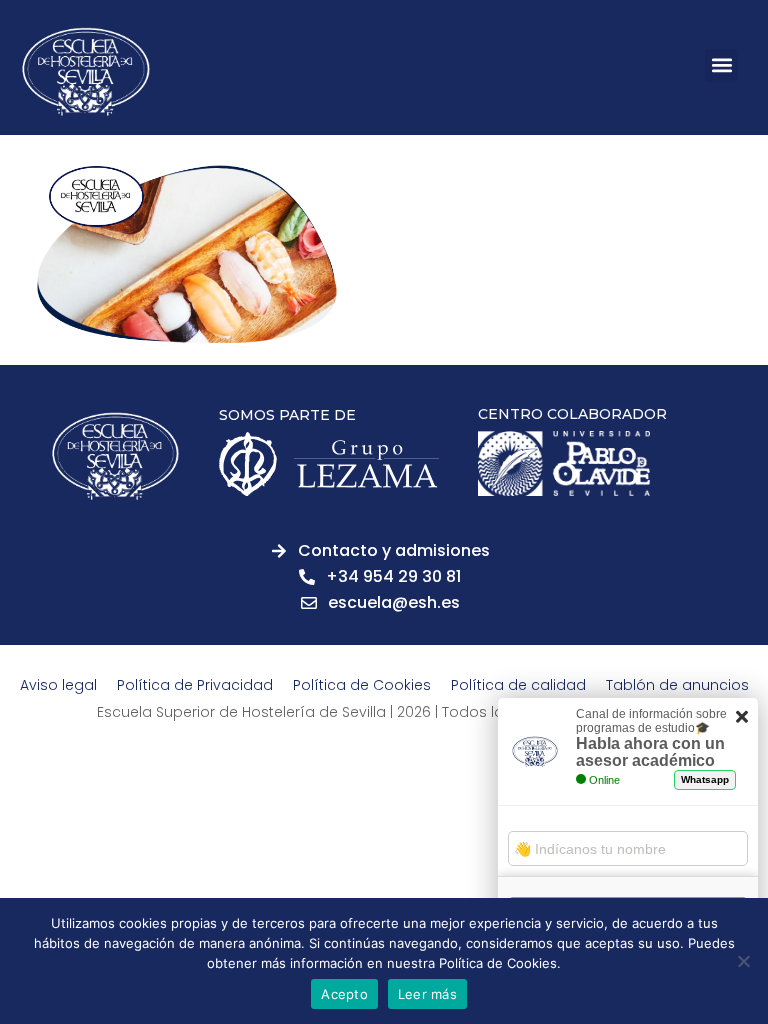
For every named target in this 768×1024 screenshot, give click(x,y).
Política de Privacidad (195, 685)
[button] (721, 65)
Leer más (427, 994)
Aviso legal (58, 685)
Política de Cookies (362, 685)
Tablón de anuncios (677, 685)
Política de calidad (518, 685)
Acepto (344, 994)
